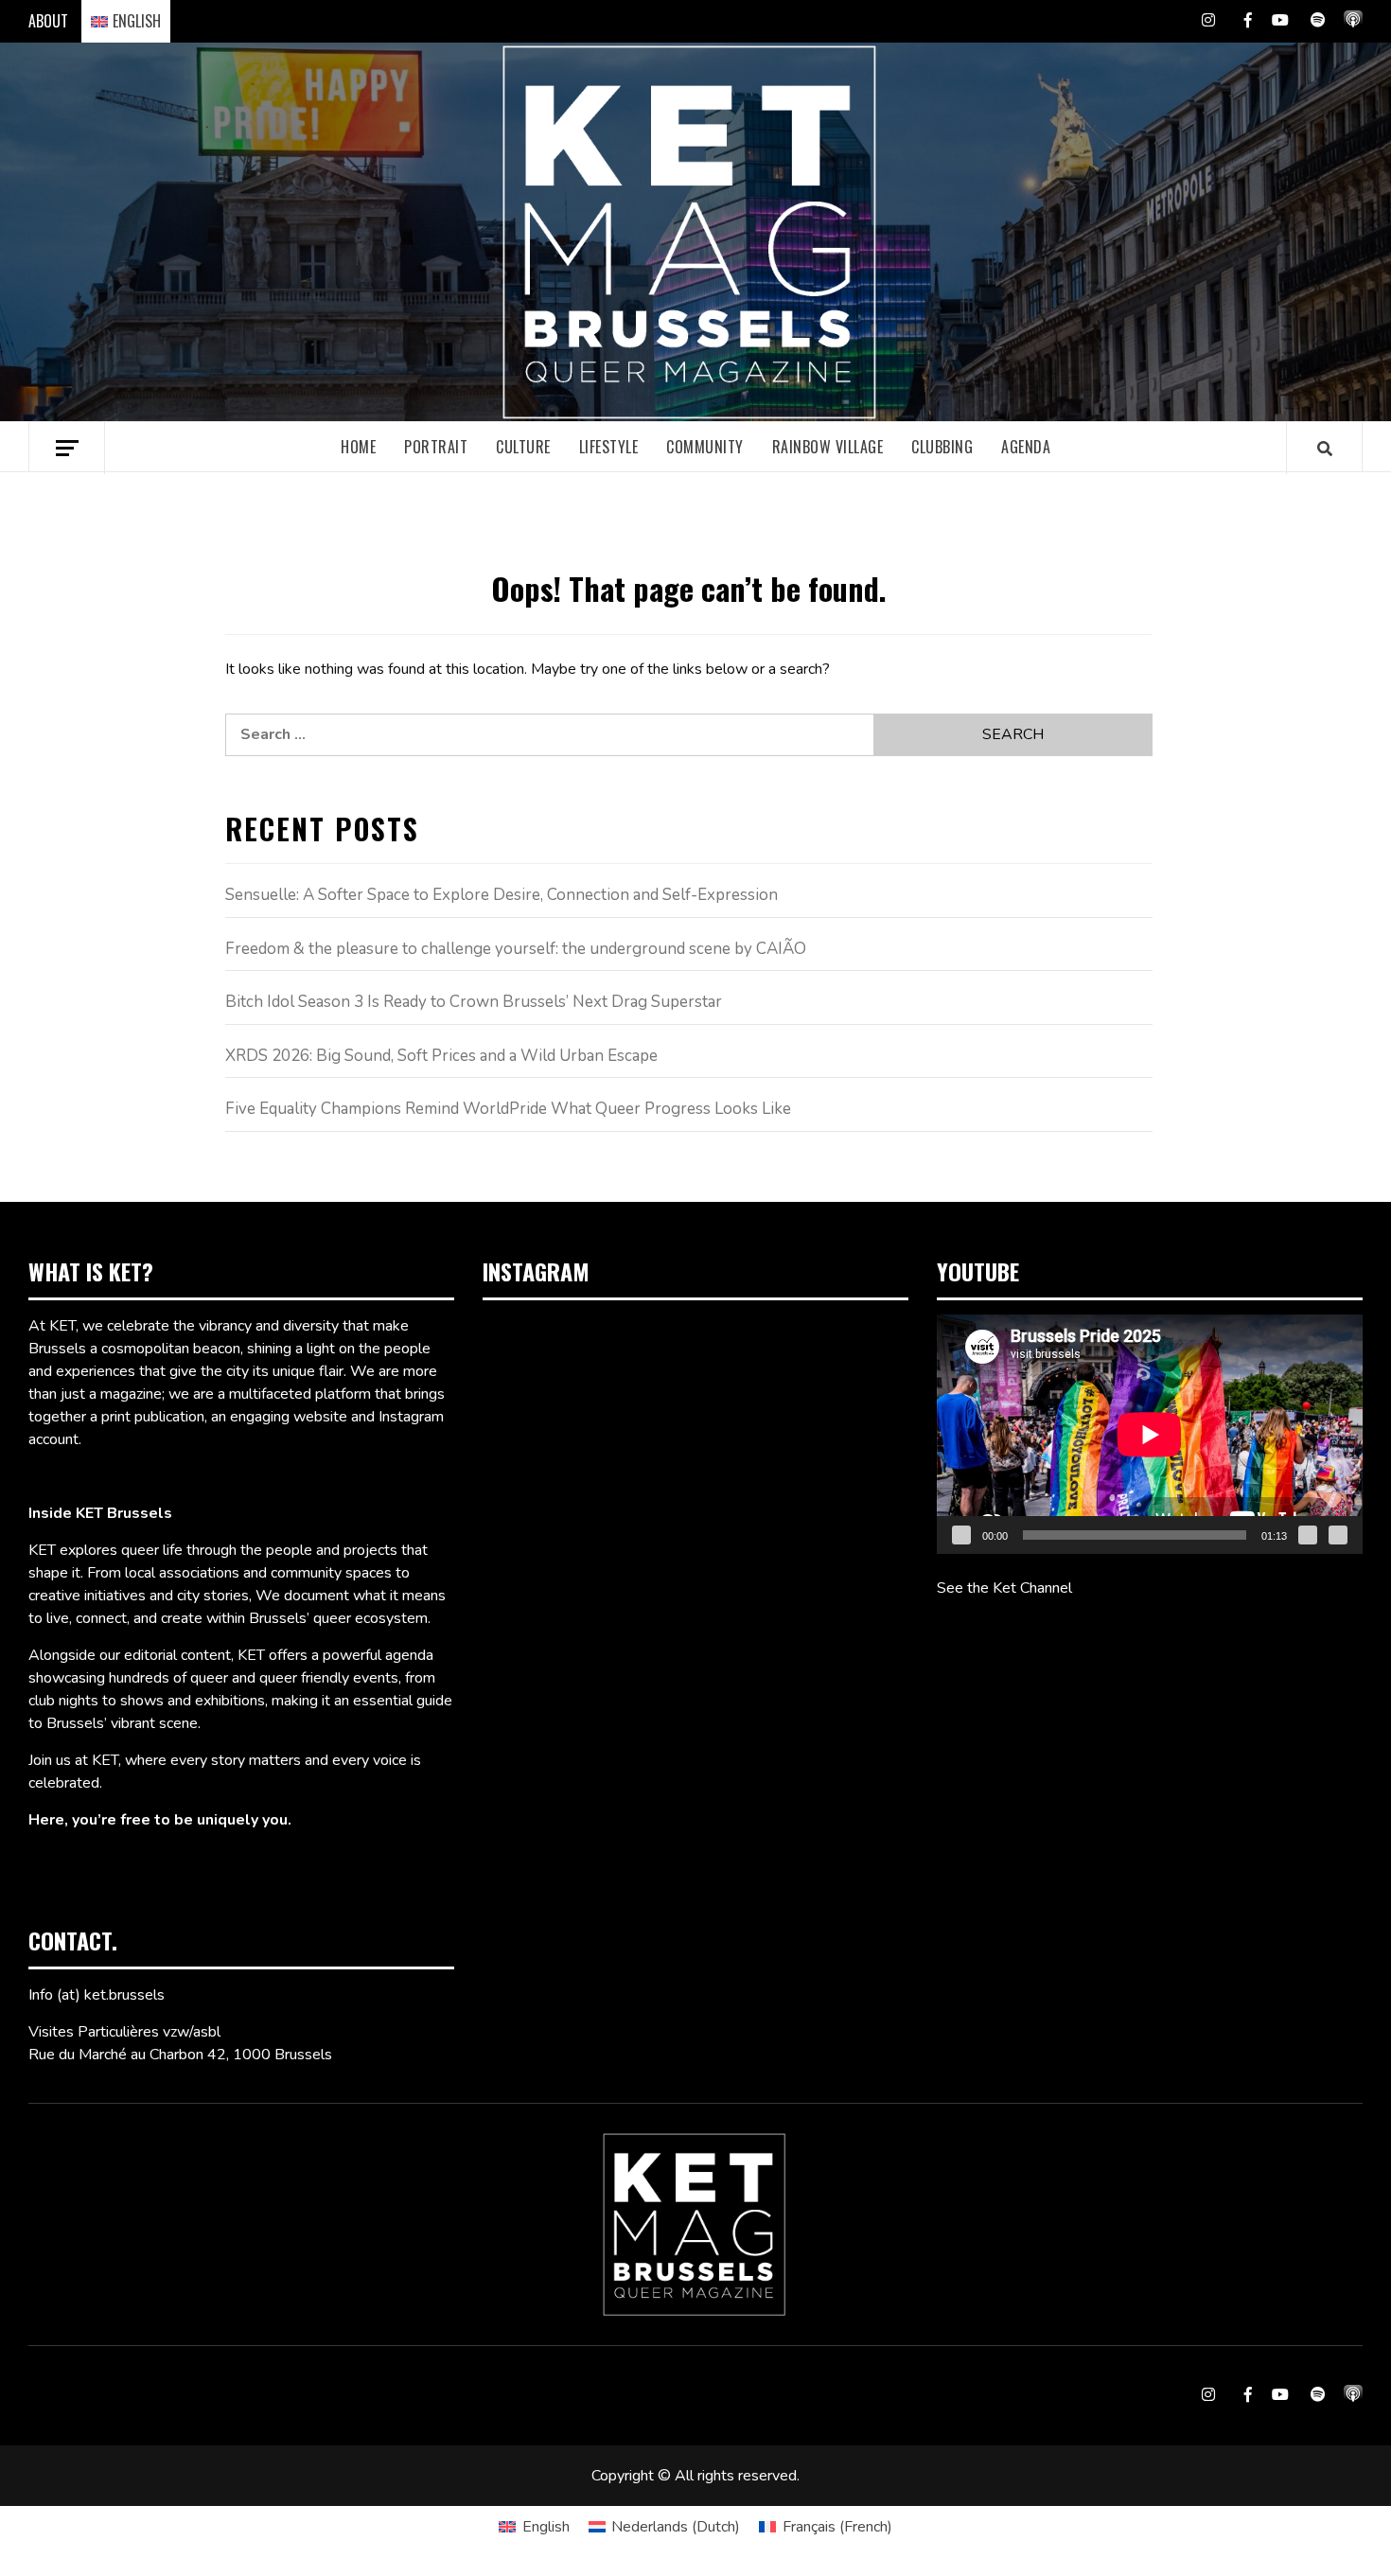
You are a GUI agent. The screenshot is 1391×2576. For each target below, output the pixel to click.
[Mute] (1308, 1535)
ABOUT (48, 21)
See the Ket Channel (1004, 1588)
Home (358, 447)
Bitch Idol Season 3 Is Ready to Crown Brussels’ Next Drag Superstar (474, 1002)
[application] (1150, 1434)
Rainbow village (828, 447)
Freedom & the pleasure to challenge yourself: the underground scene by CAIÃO (516, 949)
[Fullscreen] (1338, 1535)
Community (705, 447)
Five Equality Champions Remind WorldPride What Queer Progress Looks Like (508, 1109)
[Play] (961, 1535)
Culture (523, 447)
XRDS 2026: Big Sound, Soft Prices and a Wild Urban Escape (441, 1056)
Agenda (1026, 447)
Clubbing (942, 447)
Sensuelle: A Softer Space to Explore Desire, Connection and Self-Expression (502, 895)
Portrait (436, 447)
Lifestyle (609, 447)
